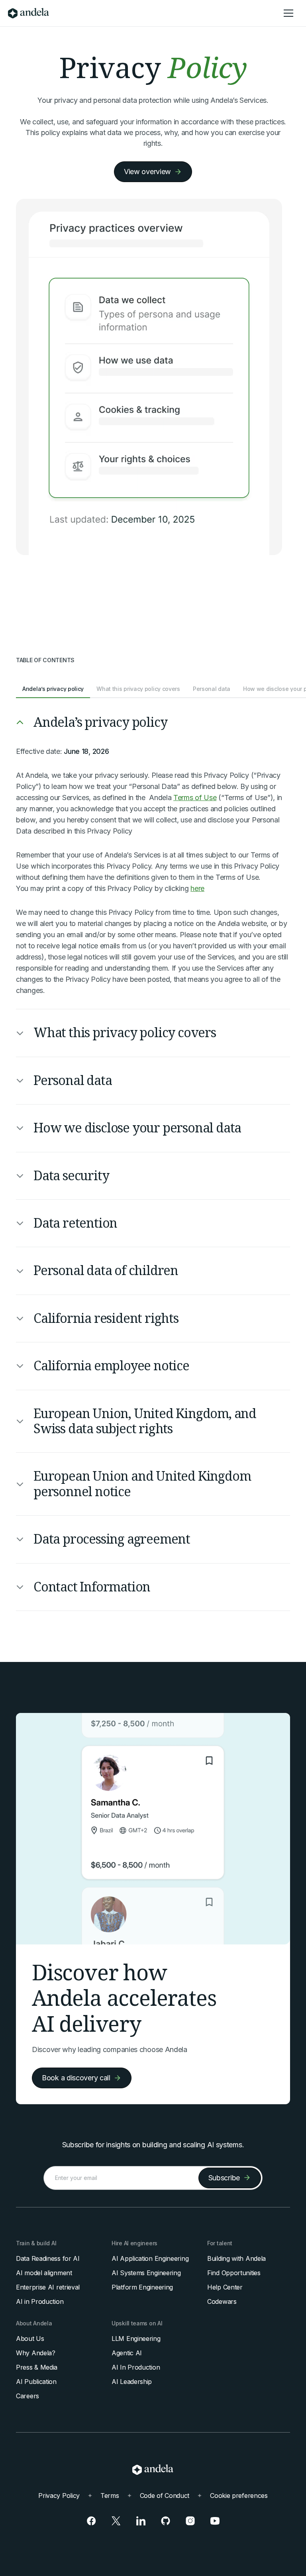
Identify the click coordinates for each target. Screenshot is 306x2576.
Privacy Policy (59, 2496)
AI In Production (136, 2367)
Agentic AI (127, 2353)
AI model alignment (44, 2273)
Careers (27, 2396)
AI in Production (40, 2301)
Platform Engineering (142, 2287)
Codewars (222, 2301)
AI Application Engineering (150, 2258)
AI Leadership (132, 2382)
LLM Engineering (136, 2339)
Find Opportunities (234, 2273)
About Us (30, 2339)
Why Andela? (36, 2353)
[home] (28, 13)
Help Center (225, 2287)
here (197, 888)
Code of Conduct (165, 2496)
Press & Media (37, 2367)
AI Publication (36, 2382)
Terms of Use (195, 798)
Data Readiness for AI (48, 2258)
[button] (288, 13)
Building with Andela (236, 2258)
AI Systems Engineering (146, 2273)
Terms (110, 2496)
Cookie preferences (239, 2496)
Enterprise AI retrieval (48, 2287)
